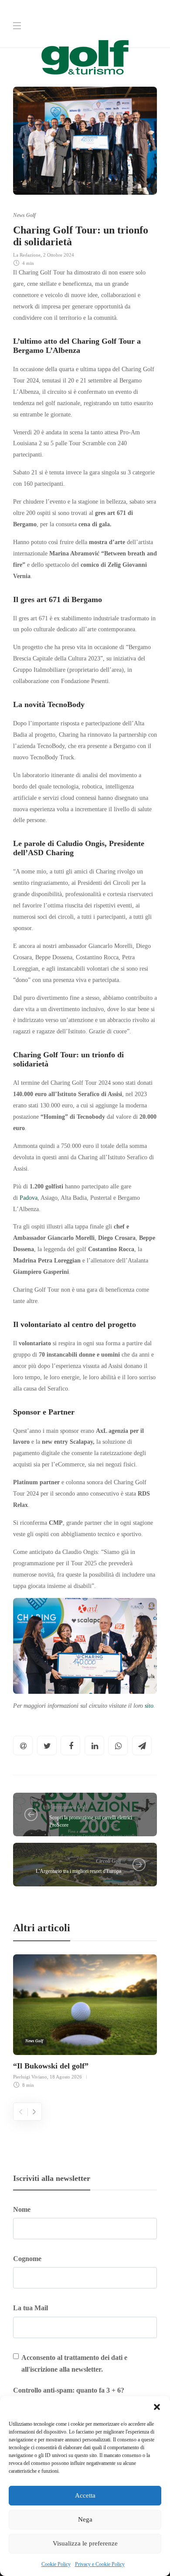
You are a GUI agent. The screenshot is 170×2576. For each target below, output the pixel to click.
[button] (157, 2407)
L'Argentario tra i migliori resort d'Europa (78, 1871)
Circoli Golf (109, 1861)
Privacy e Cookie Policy (100, 2564)
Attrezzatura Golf (68, 1807)
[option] (85, 2020)
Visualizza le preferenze (85, 2543)
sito (149, 1706)
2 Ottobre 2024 (59, 255)
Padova (29, 1198)
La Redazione (27, 255)
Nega (85, 2519)
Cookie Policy (56, 2564)
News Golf (24, 215)
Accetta (85, 2495)
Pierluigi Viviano (30, 2077)
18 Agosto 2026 (66, 2077)
